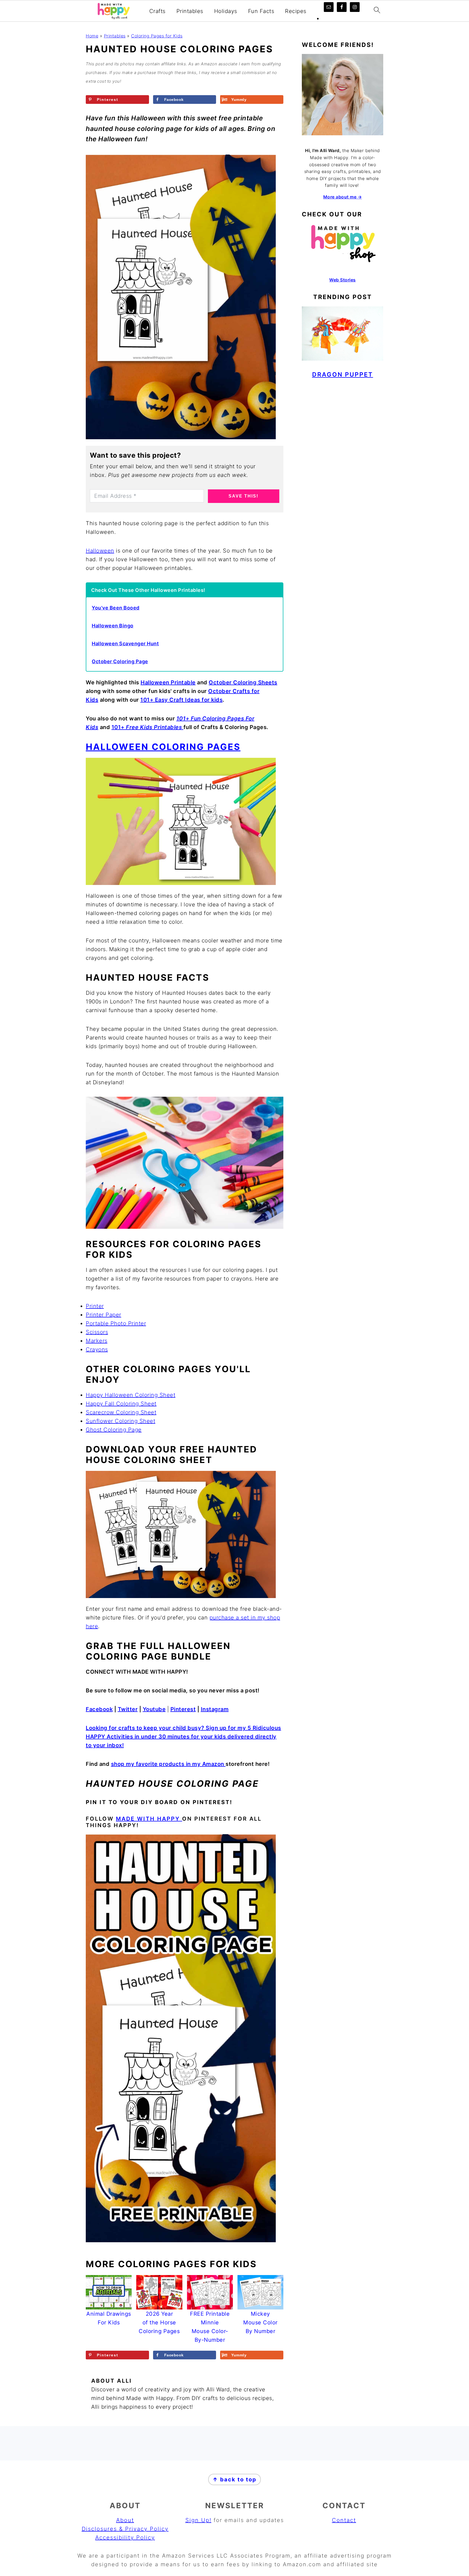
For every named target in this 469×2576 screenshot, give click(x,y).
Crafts (157, 11)
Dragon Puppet (343, 374)
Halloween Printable (168, 682)
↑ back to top (234, 2479)
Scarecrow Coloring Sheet (121, 1412)
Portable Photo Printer (116, 1323)
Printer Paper (104, 1315)
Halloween (100, 551)
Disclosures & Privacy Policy (125, 2529)
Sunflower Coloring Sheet (121, 1421)
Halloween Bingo (113, 626)
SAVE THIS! (243, 496)
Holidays (226, 11)
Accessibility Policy (125, 2537)
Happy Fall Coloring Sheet (121, 1404)
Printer (95, 1306)
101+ (147, 727)
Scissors (97, 1332)
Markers (97, 1341)
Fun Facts (261, 11)
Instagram (215, 1709)
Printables (190, 11)
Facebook (99, 1709)
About (125, 2520)
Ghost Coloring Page (114, 1430)
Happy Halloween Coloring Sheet (131, 1395)
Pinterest (183, 1709)
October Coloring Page (120, 661)
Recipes (296, 11)
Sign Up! (198, 2520)
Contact (344, 2520)
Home (92, 36)
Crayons (97, 1349)
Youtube (154, 1709)
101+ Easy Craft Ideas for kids (181, 700)
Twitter (128, 1709)
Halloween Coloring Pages (163, 747)
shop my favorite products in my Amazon (168, 1764)
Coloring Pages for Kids (157, 36)
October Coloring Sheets (243, 682)
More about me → (343, 197)
